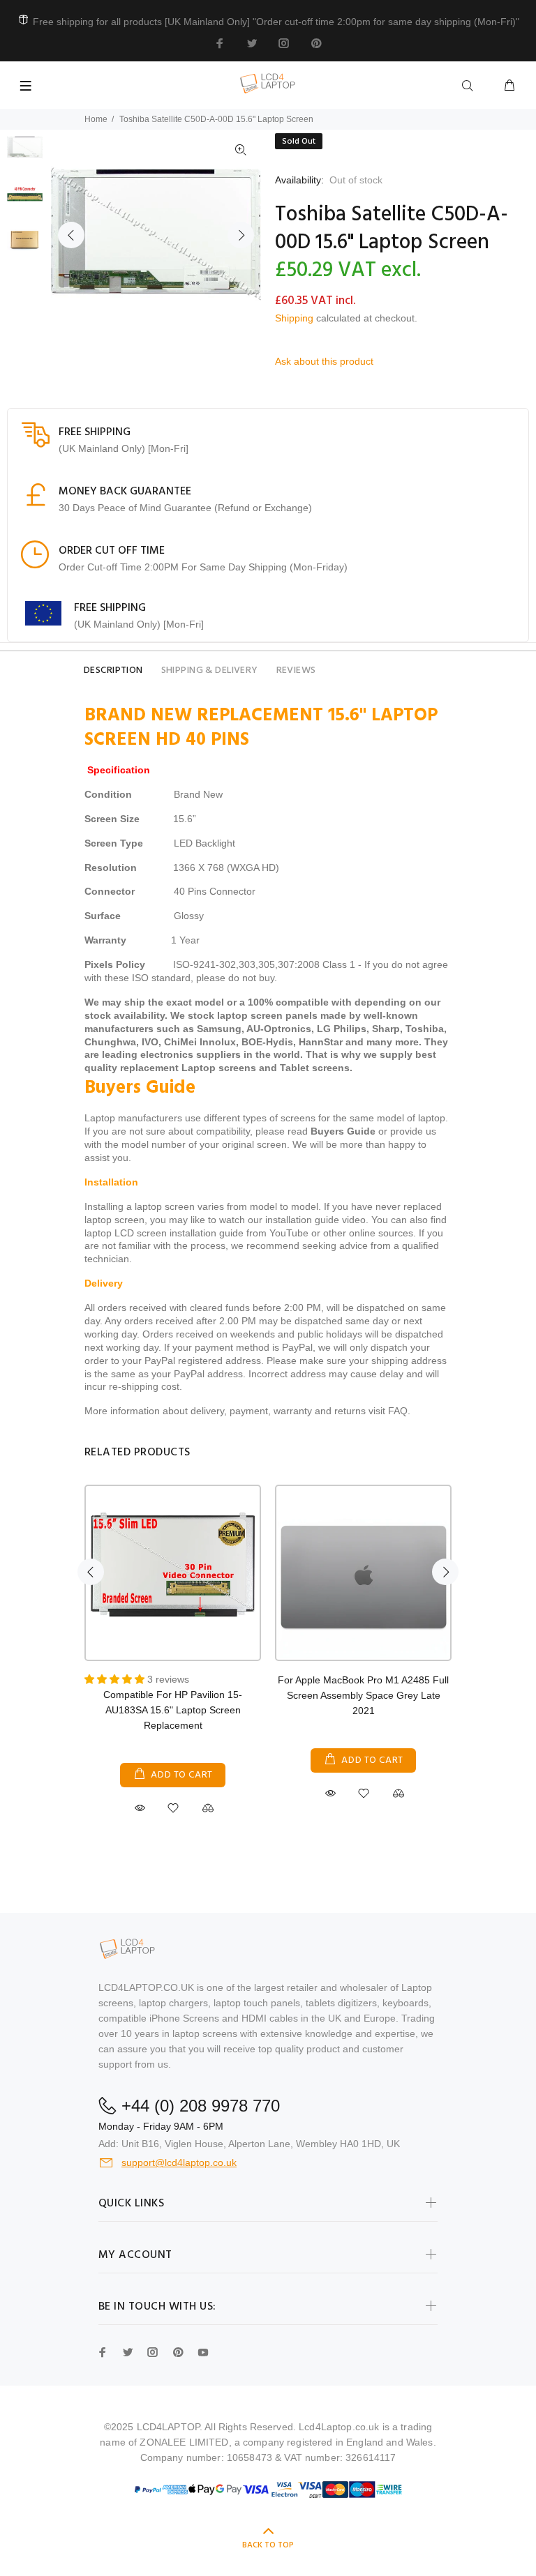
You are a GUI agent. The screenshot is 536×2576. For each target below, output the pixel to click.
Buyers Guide (343, 1131)
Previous (71, 235)
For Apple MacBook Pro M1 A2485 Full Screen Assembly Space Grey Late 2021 (363, 1695)
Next (241, 235)
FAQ (398, 1411)
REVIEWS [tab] (296, 670)
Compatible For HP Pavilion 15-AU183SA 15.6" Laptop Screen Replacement (173, 1710)
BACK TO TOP (268, 2545)
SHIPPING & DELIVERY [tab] (210, 670)
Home (96, 119)
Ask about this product (324, 361)
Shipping (294, 318)
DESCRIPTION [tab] (113, 670)
